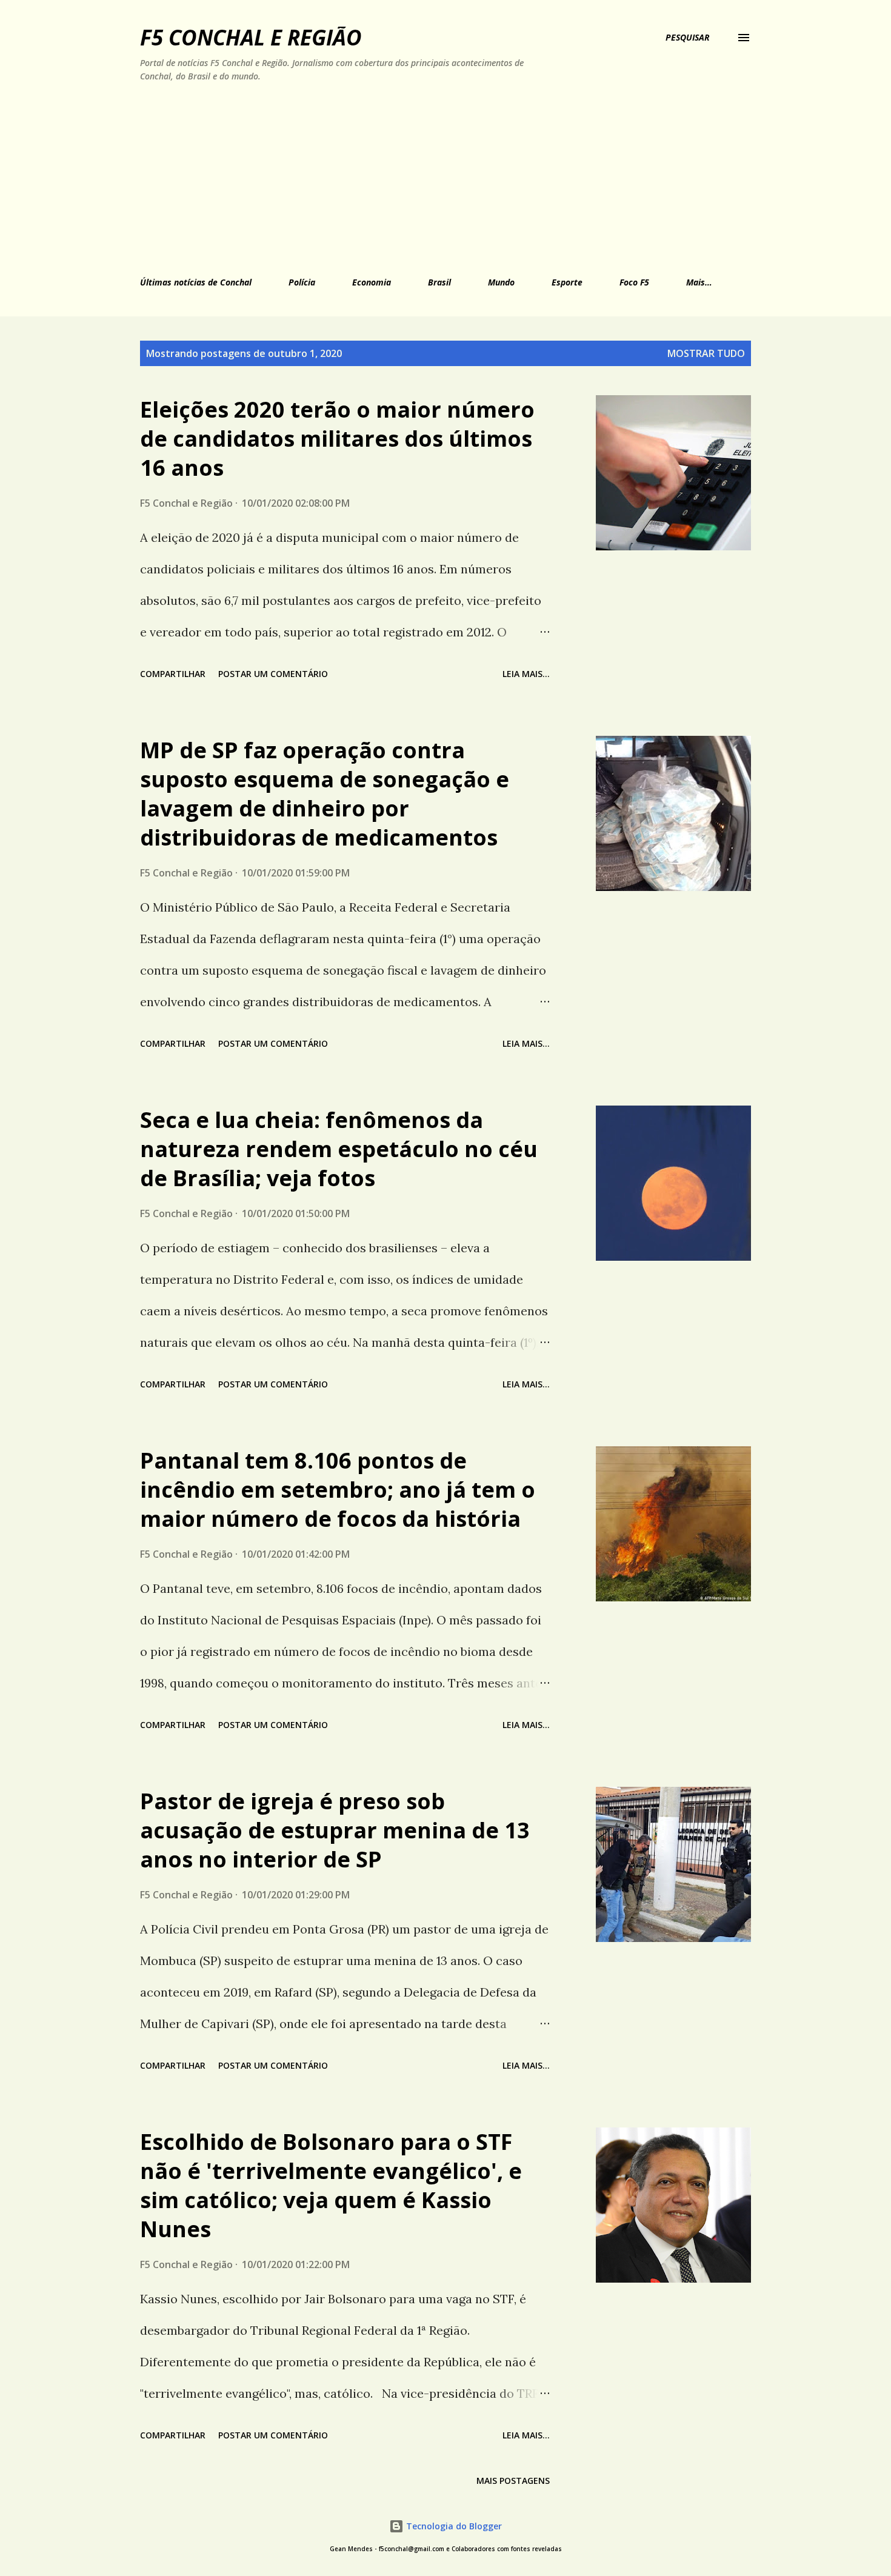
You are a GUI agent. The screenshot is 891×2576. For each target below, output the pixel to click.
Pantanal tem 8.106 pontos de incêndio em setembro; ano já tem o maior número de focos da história (338, 1490)
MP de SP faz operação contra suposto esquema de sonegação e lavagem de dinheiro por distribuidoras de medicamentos (325, 794)
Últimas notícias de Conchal (196, 282)
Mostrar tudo (706, 353)
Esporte (567, 282)
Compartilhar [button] (173, 674)
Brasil (439, 282)
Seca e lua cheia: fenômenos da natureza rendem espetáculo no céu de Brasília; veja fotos (339, 1149)
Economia (372, 282)
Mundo (501, 282)
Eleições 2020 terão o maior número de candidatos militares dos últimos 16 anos (337, 439)
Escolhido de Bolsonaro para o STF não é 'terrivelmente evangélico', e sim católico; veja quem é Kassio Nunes (331, 2185)
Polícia (302, 282)
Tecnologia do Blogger (453, 2526)
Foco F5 (634, 282)
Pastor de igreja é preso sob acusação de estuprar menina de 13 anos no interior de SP (335, 1830)
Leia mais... (526, 674)
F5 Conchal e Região (251, 37)
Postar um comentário (273, 674)
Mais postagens (513, 2481)
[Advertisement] (389, 177)
